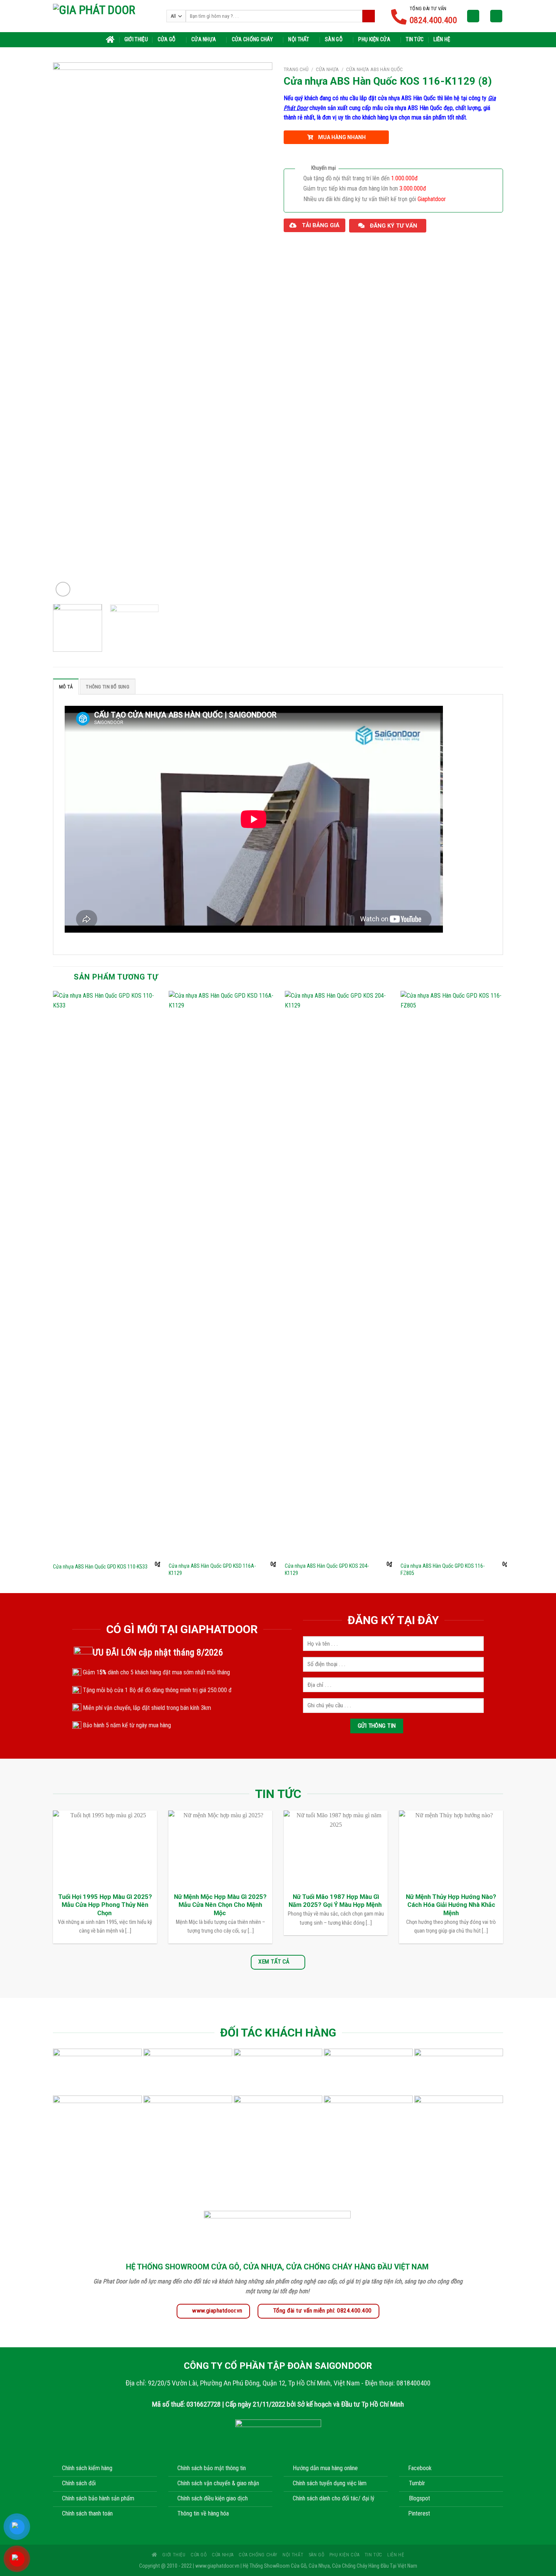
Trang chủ (296, 69)
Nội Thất (299, 40)
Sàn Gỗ (334, 40)
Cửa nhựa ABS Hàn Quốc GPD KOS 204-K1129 (327, 1570)
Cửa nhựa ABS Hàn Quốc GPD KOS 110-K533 (100, 1567)
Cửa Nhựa (204, 40)
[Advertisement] (278, 2523)
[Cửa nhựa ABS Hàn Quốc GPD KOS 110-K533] (106, 1274)
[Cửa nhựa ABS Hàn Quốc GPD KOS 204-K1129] (338, 1274)
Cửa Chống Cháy (252, 40)
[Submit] (369, 16)
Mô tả (66, 687)
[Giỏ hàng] (496, 16)
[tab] (66, 687)
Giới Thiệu (136, 40)
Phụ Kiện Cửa (374, 40)
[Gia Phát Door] (104, 16)
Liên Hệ (442, 40)
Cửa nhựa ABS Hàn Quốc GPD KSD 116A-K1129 (212, 1570)
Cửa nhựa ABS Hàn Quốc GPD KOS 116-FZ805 (443, 1570)
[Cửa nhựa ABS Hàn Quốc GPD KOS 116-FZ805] (454, 1274)
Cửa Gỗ (167, 40)
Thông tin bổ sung (107, 687)
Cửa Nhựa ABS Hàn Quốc (374, 69)
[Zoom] (63, 589)
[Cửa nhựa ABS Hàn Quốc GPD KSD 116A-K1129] (222, 1274)
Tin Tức (415, 40)
